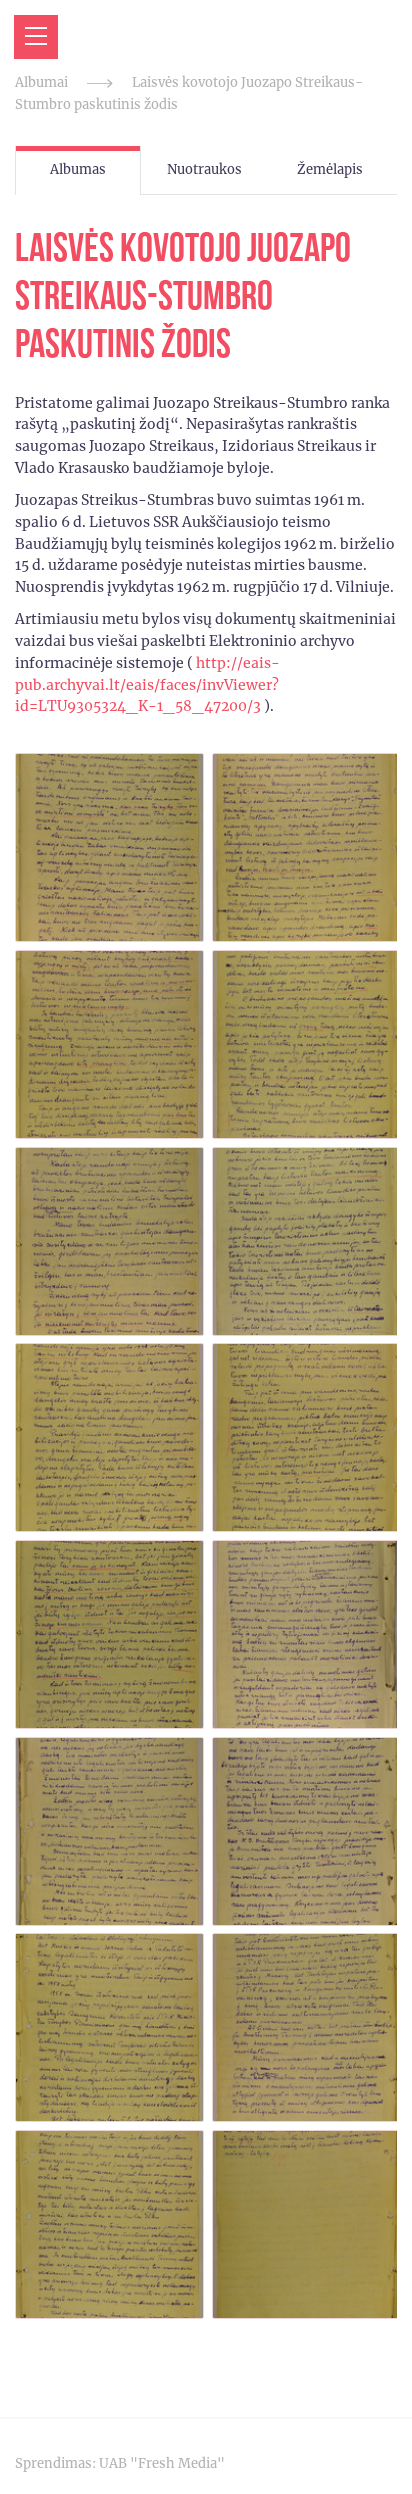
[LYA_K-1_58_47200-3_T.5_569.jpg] (109, 1241)
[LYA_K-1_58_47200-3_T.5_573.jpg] (109, 2027)
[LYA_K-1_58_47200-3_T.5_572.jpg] (109, 1831)
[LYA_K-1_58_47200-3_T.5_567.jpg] (109, 847)
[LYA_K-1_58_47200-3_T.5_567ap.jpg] (306, 847)
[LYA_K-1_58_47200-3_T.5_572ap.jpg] (306, 1831)
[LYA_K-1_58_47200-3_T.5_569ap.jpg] (306, 1241)
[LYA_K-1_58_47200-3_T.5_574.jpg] (109, 2224)
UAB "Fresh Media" (162, 2463)
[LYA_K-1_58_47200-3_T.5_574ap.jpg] (306, 2224)
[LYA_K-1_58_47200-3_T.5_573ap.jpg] (306, 2027)
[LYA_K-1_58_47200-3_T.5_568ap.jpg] (306, 1044)
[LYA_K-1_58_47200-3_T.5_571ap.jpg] (306, 1634)
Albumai (41, 82)
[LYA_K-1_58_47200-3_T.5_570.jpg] (109, 1437)
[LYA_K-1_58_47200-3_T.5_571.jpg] (109, 1634)
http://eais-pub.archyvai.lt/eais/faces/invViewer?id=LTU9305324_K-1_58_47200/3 (147, 685)
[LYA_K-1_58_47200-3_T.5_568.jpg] (109, 1044)
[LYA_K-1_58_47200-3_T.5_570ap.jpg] (306, 1437)
